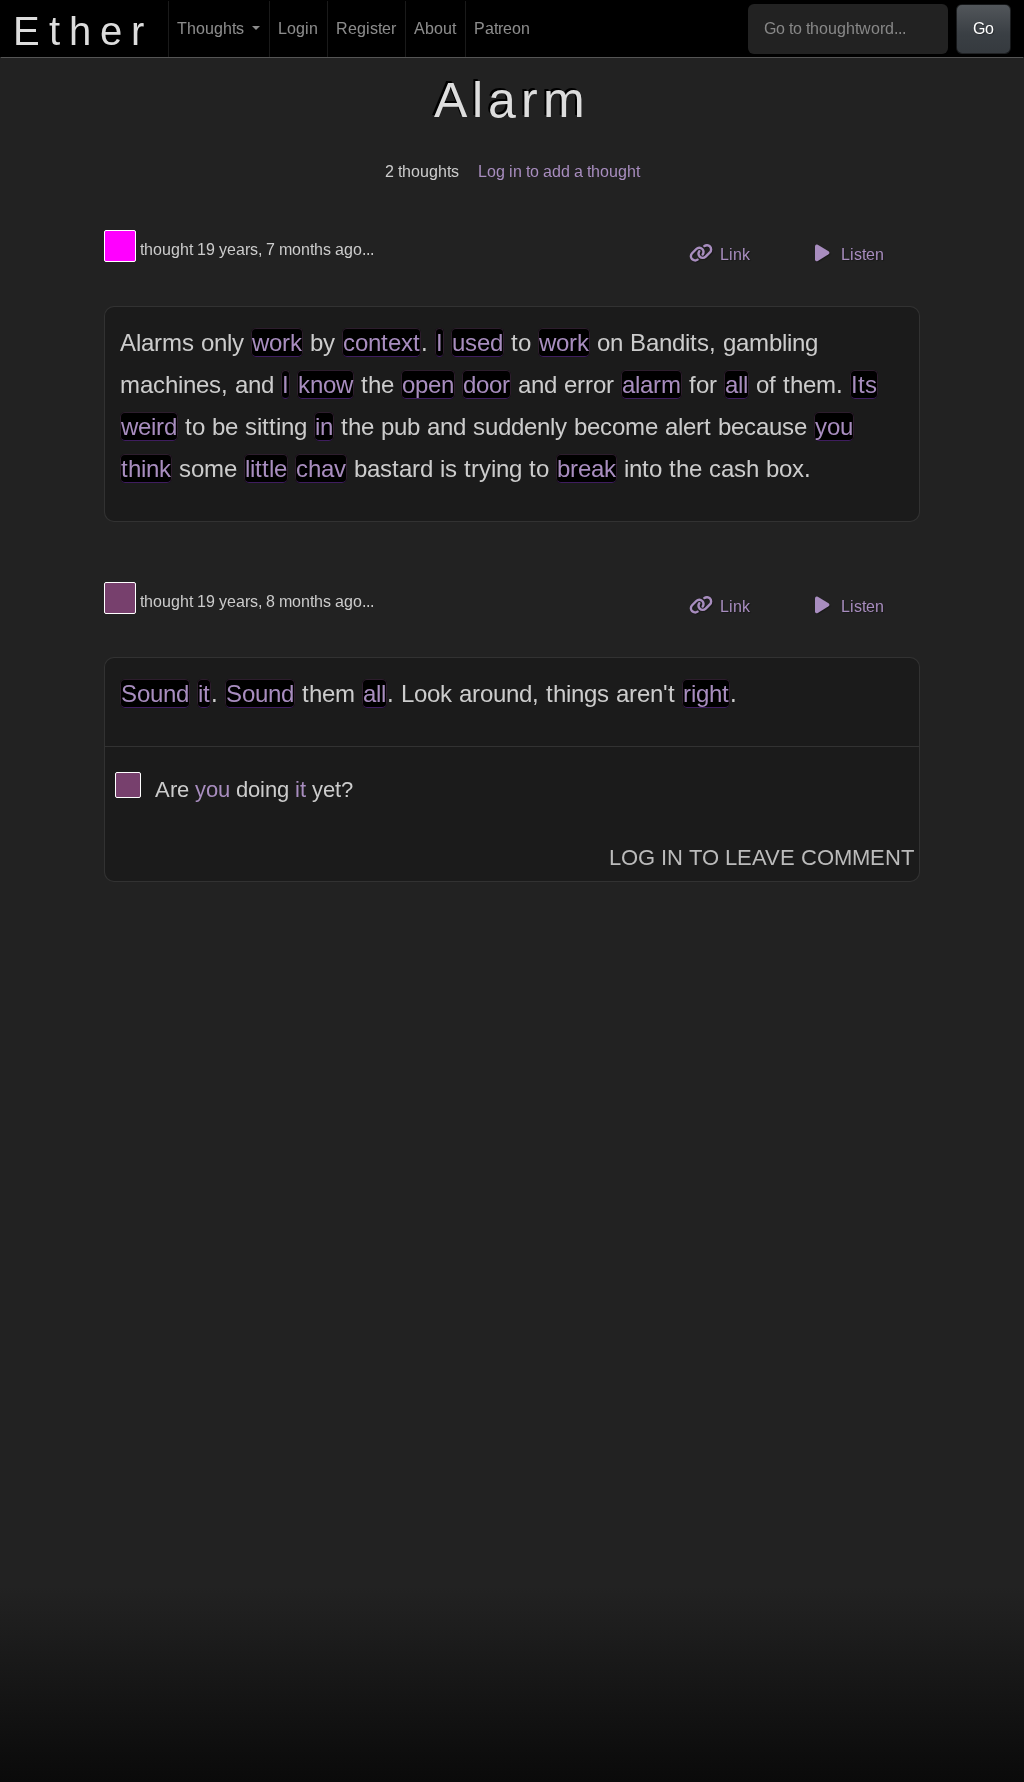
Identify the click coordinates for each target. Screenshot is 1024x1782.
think (146, 468)
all (736, 384)
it (204, 693)
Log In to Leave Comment (761, 857)
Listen (860, 254)
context (381, 342)
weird (149, 426)
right (706, 693)
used (477, 342)
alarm (651, 384)
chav (321, 468)
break (586, 468)
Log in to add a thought (559, 171)
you (834, 426)
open (428, 384)
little (266, 468)
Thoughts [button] (212, 28)
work (277, 342)
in (324, 426)
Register (366, 28)
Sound (155, 693)
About (435, 28)
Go (983, 28)
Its (864, 384)
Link (741, 254)
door (486, 384)
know (325, 384)
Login (298, 28)
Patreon (502, 28)
